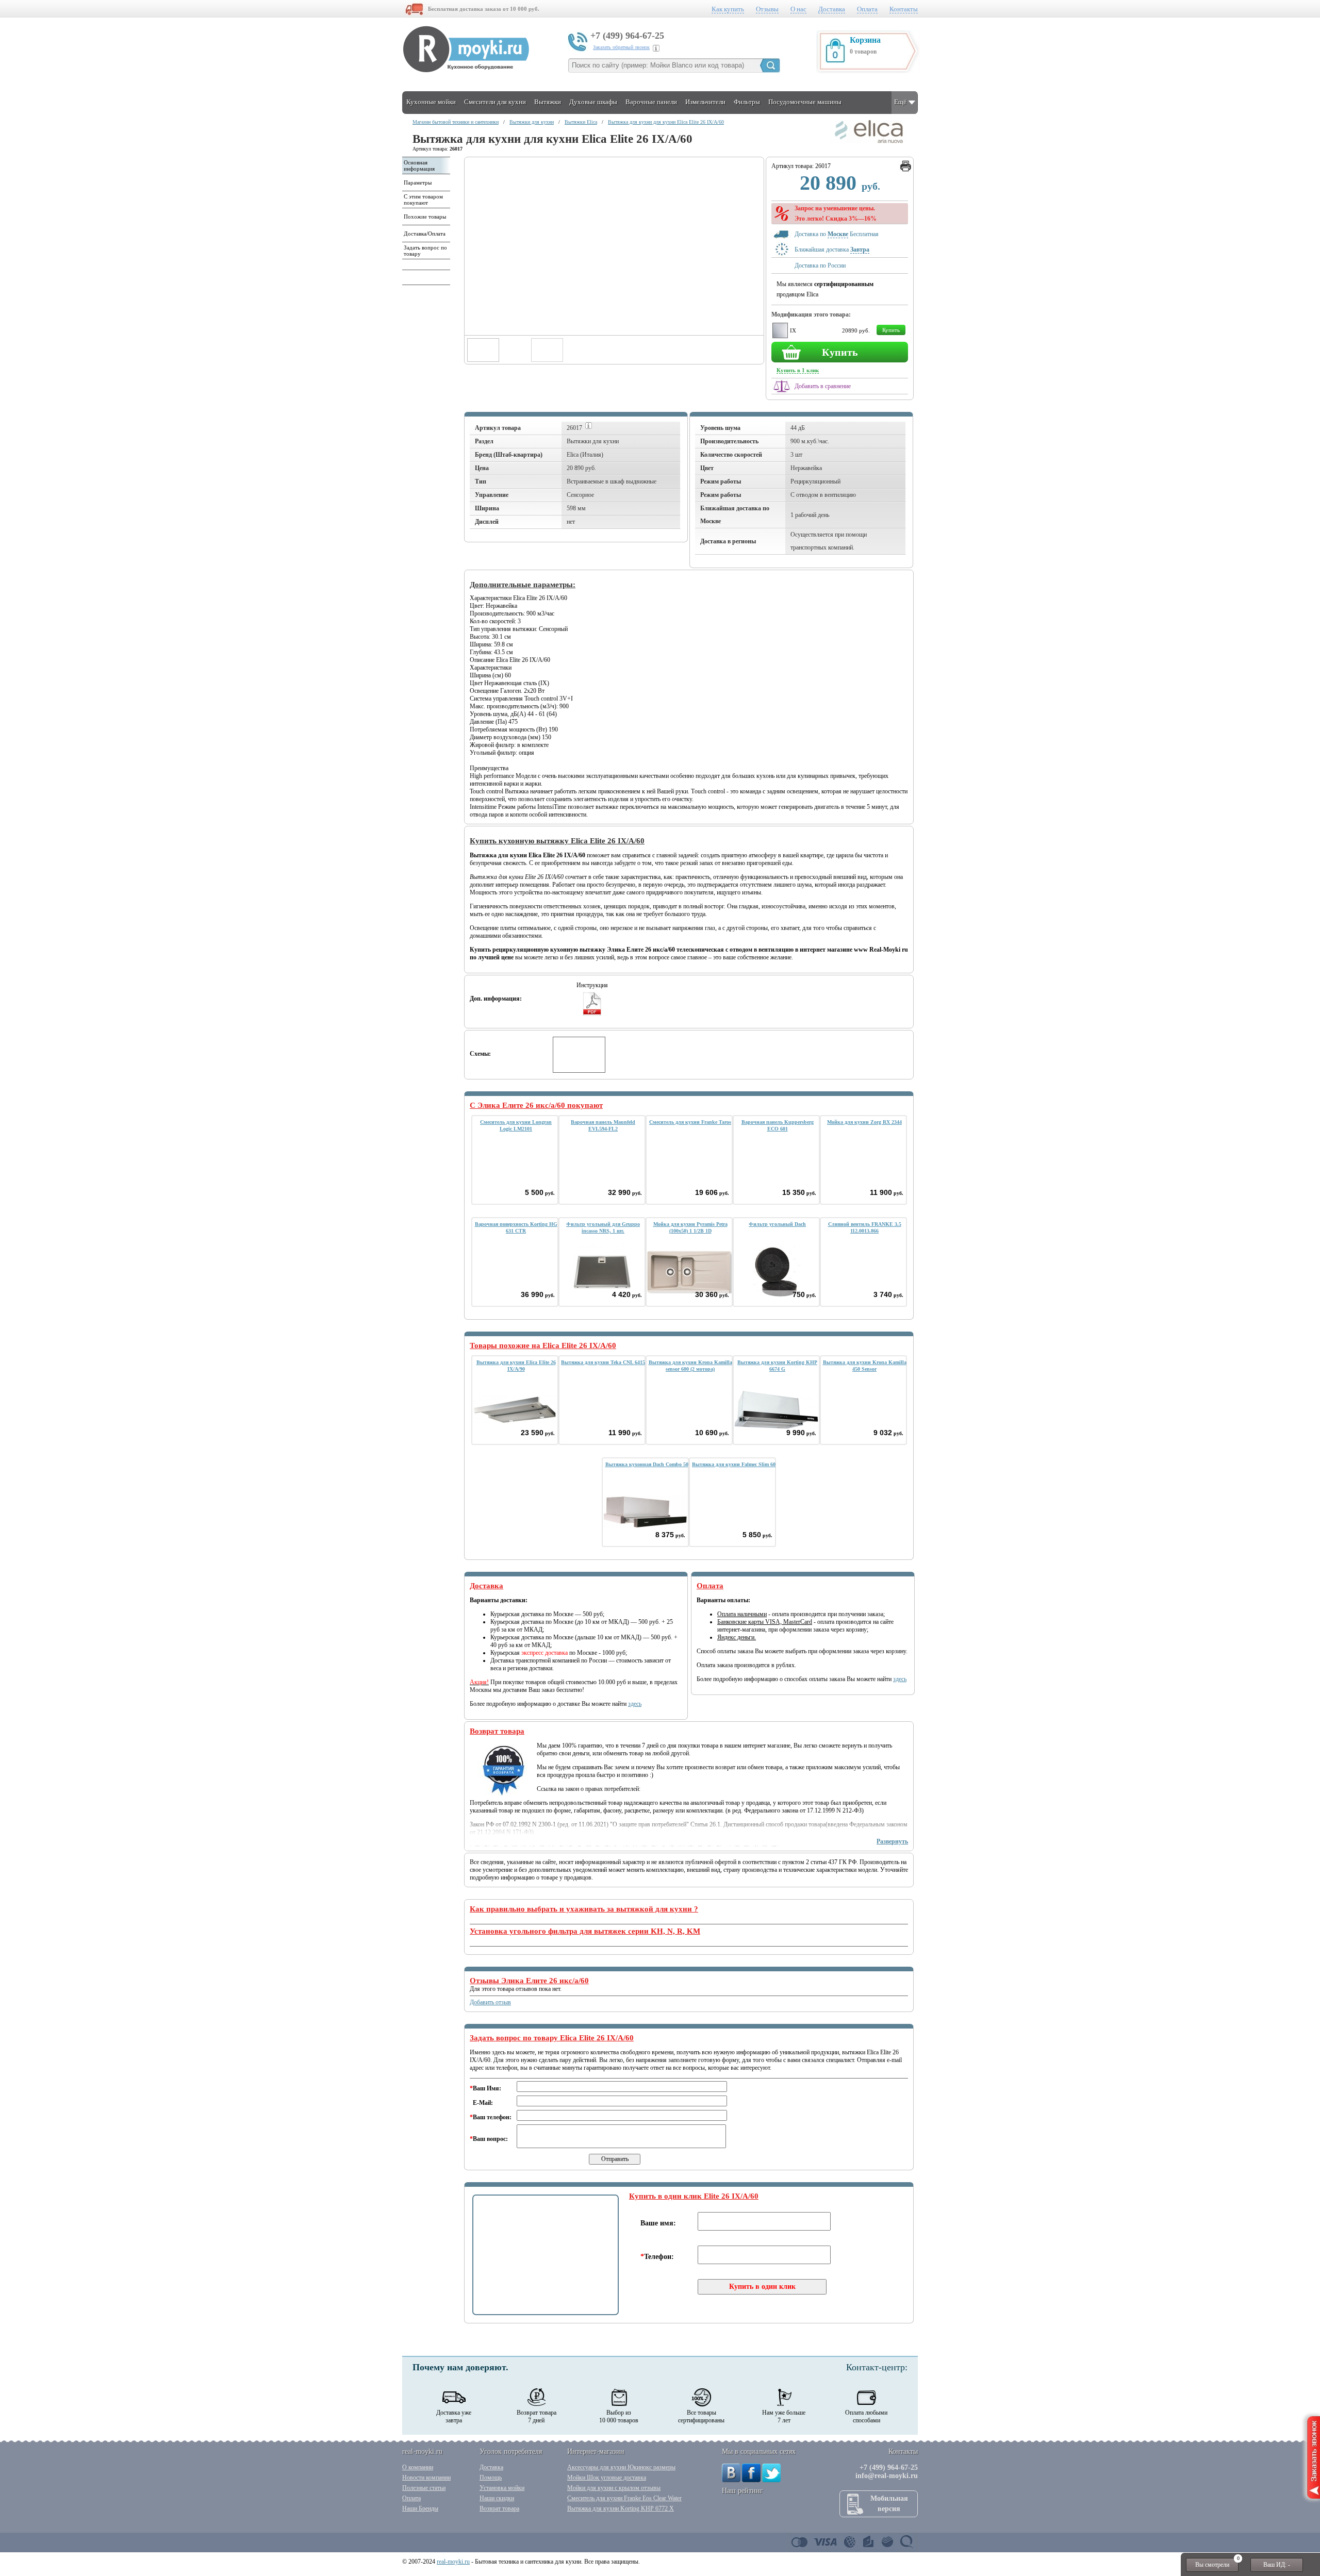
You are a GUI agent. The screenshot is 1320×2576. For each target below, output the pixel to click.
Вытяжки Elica (581, 122)
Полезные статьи (424, 2488)
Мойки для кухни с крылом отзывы (614, 2488)
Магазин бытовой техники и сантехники (456, 122)
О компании (418, 2467)
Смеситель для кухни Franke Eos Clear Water (624, 2498)
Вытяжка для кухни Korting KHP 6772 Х (621, 2508)
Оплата (867, 9)
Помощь (491, 2478)
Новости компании (426, 2478)
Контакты (904, 9)
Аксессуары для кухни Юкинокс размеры (621, 2467)
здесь (635, 1704)
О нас (798, 9)
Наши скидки (497, 2498)
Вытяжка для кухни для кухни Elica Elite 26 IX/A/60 (666, 122)
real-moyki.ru (453, 2562)
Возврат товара (499, 2508)
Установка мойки (502, 2488)
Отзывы (767, 9)
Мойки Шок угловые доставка (607, 2478)
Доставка (832, 9)
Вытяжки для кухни (532, 122)
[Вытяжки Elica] (869, 141)
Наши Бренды (420, 2508)
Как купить (728, 9)
